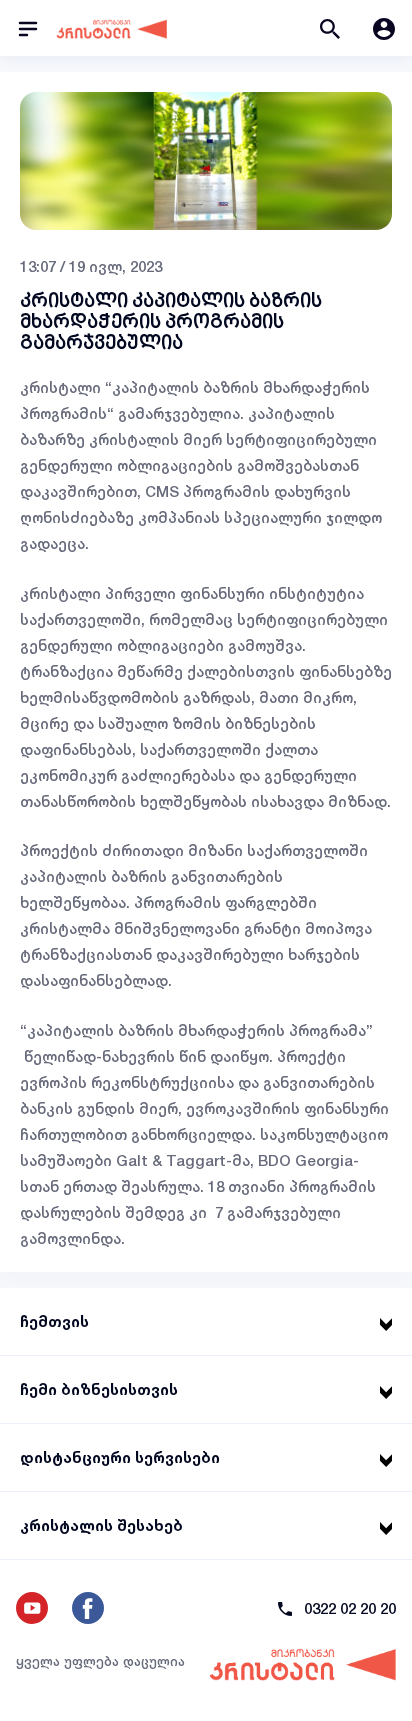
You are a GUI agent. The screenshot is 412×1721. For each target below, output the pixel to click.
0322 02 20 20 (350, 1608)
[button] (330, 28)
